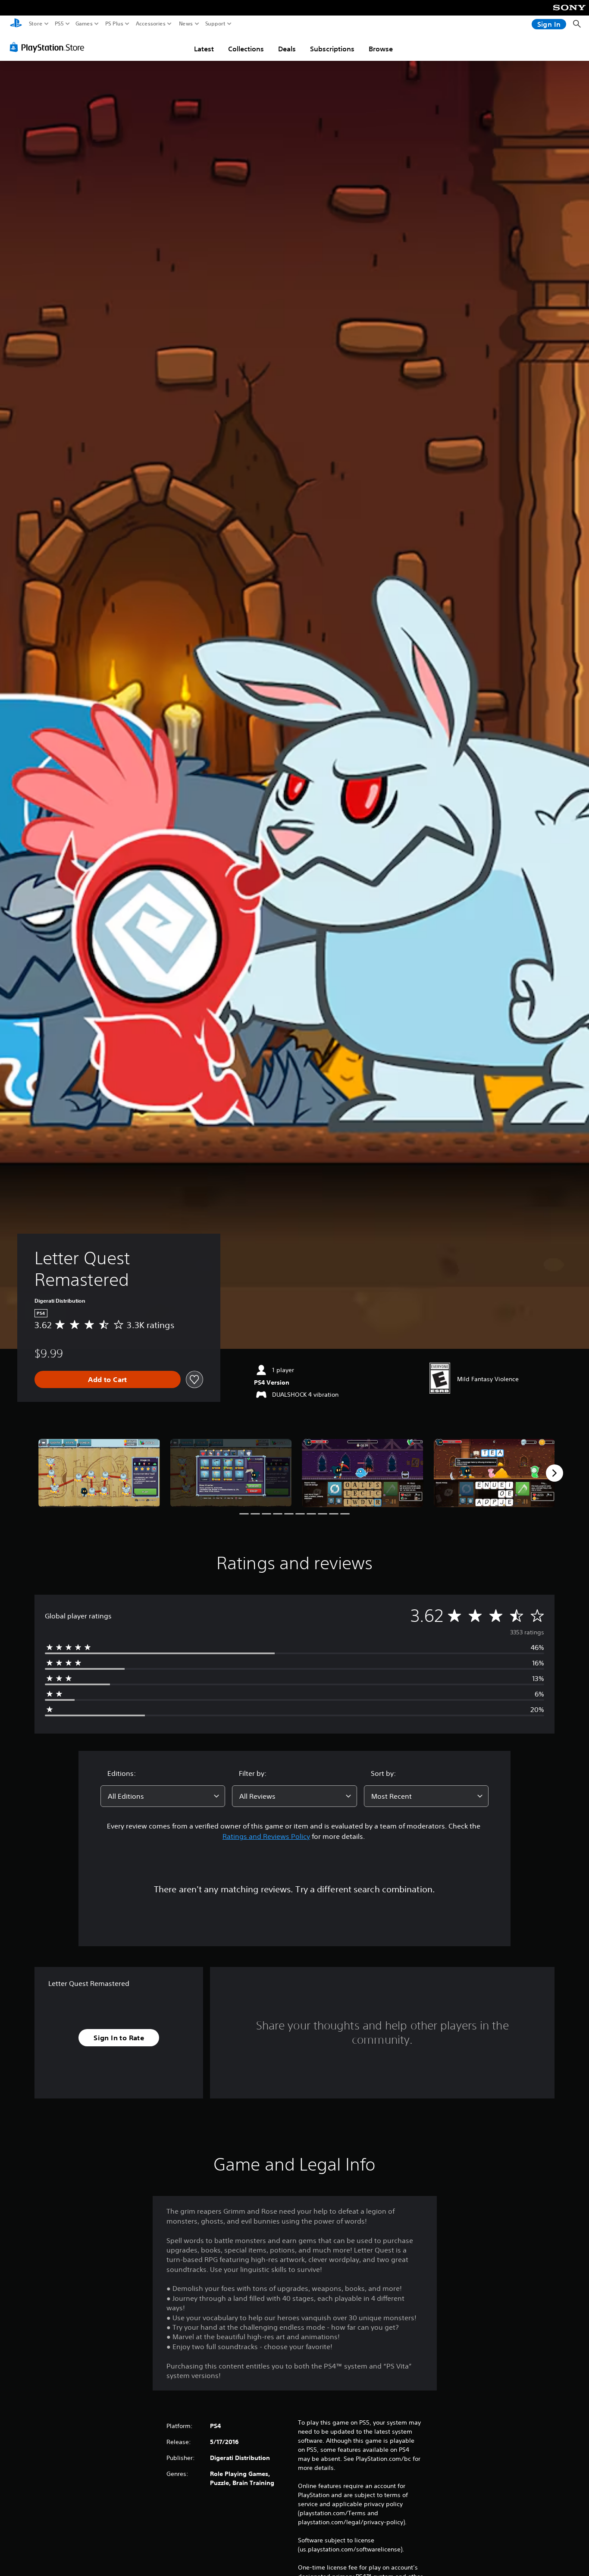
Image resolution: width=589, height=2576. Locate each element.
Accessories (151, 24)
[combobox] (163, 1796)
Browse (381, 49)
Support (216, 24)
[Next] (555, 1473)
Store (36, 24)
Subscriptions (332, 49)
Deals (287, 49)
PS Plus (114, 24)
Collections (246, 49)
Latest (204, 49)
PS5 (59, 24)
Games (84, 24)
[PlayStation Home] (16, 24)
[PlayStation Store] (49, 47)
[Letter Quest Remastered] (99, 1473)
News (186, 24)
